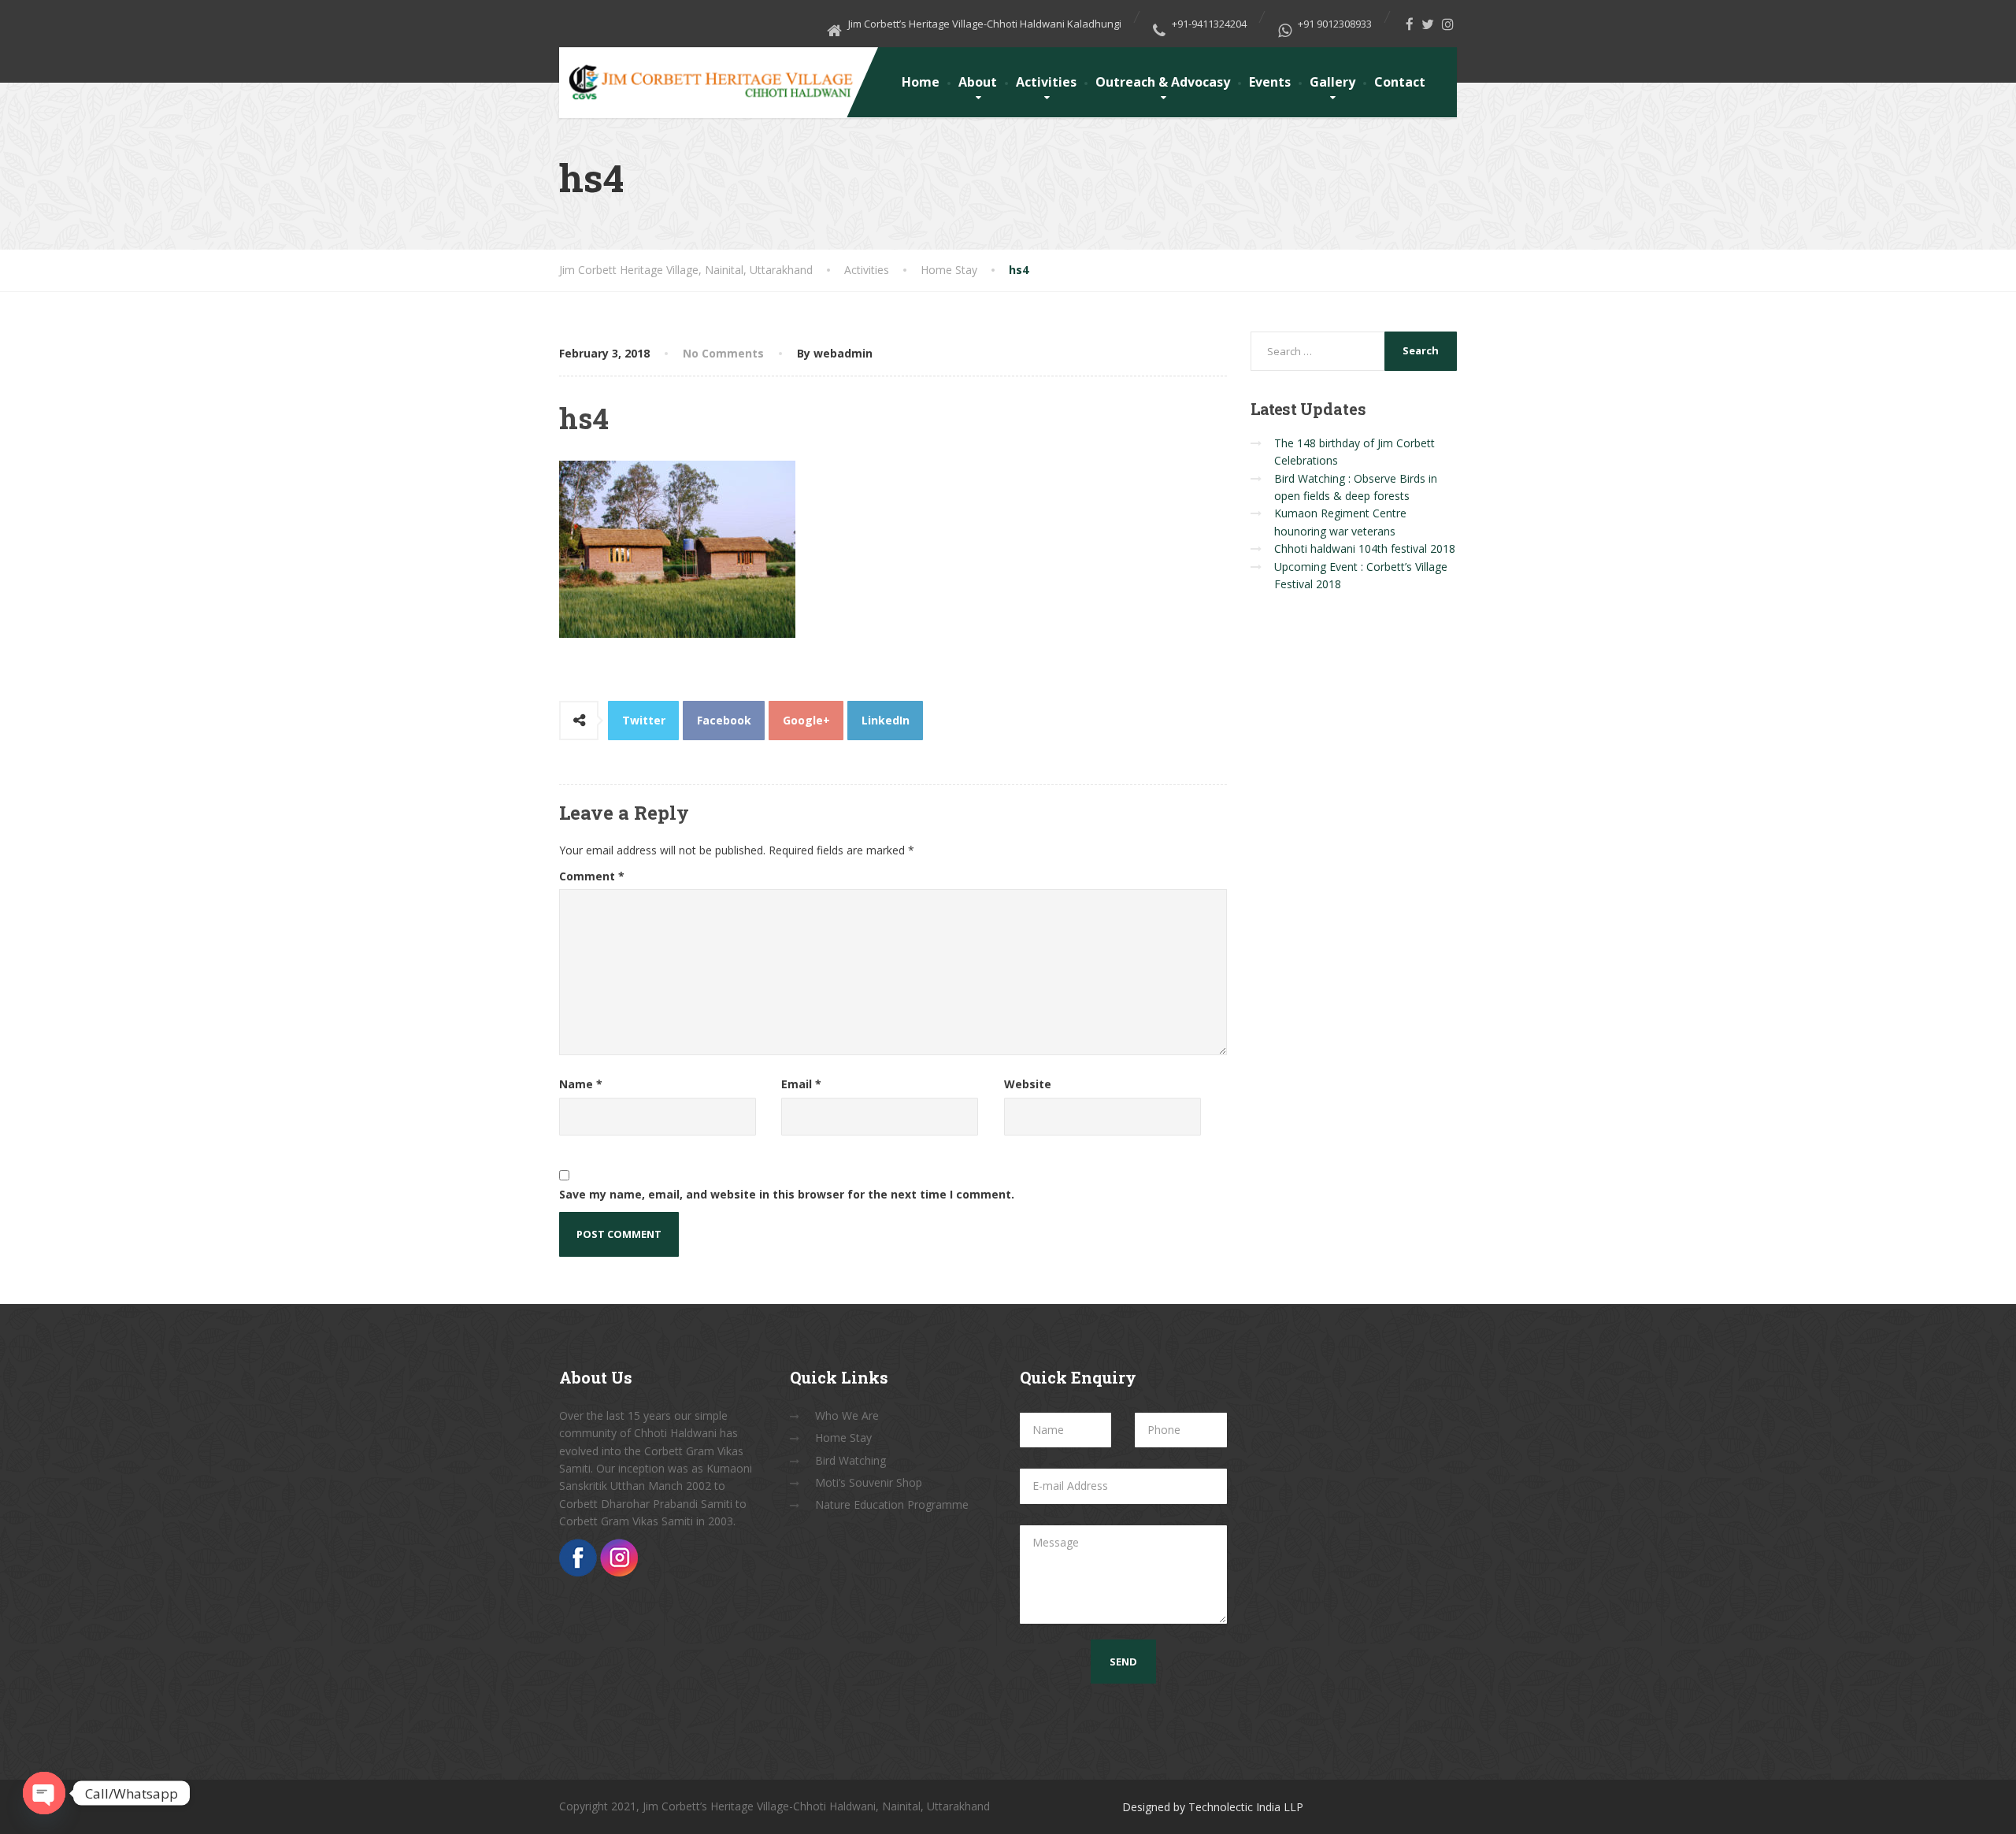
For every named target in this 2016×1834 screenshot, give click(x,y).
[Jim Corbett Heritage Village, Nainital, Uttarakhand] (710, 76)
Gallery (1332, 82)
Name (581, 1084)
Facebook (724, 720)
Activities (1046, 82)
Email (801, 1084)
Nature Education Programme (892, 1504)
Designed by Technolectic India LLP (1213, 1807)
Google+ (806, 720)
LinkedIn (886, 720)
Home (921, 82)
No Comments (723, 353)
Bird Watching (850, 1460)
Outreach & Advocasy (1163, 82)
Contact (1400, 82)
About (978, 82)
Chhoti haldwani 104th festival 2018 (1365, 548)
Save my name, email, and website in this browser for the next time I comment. (787, 1194)
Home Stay (843, 1438)
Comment (592, 876)
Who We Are (847, 1415)
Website (1028, 1084)
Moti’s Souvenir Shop (869, 1482)
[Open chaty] (44, 1793)
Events (1270, 82)
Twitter (644, 720)
